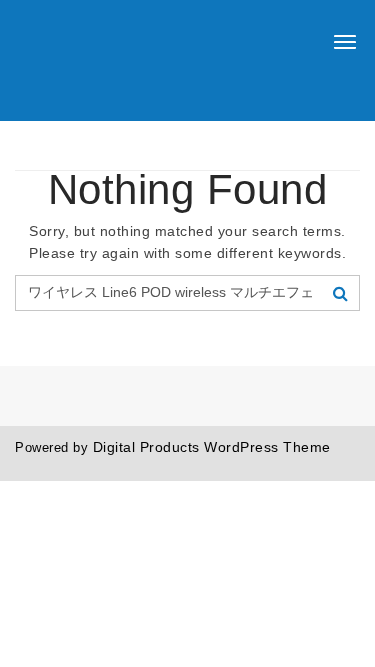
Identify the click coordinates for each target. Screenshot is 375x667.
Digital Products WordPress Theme (212, 447)
